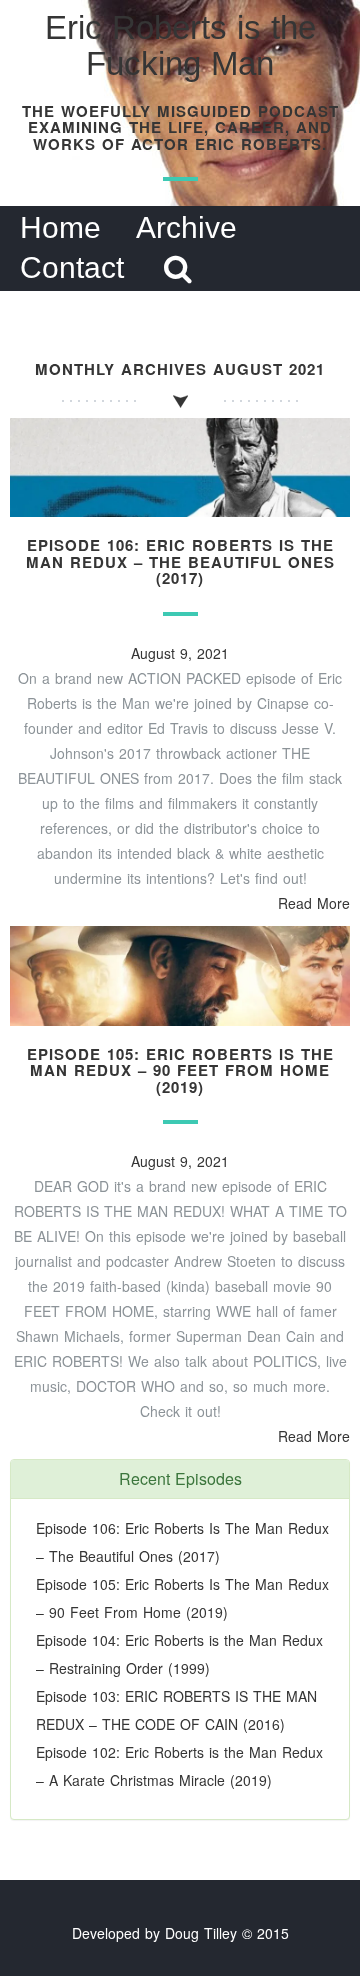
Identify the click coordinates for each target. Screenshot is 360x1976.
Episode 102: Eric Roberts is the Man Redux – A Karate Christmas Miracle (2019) (179, 1766)
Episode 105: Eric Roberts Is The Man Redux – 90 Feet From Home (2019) (180, 1070)
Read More (314, 903)
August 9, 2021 (180, 653)
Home (60, 227)
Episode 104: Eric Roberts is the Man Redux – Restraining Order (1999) (179, 1654)
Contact (72, 267)
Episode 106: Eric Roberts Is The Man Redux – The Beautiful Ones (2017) (180, 561)
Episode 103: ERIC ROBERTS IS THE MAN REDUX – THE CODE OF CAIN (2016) (176, 1710)
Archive (186, 227)
